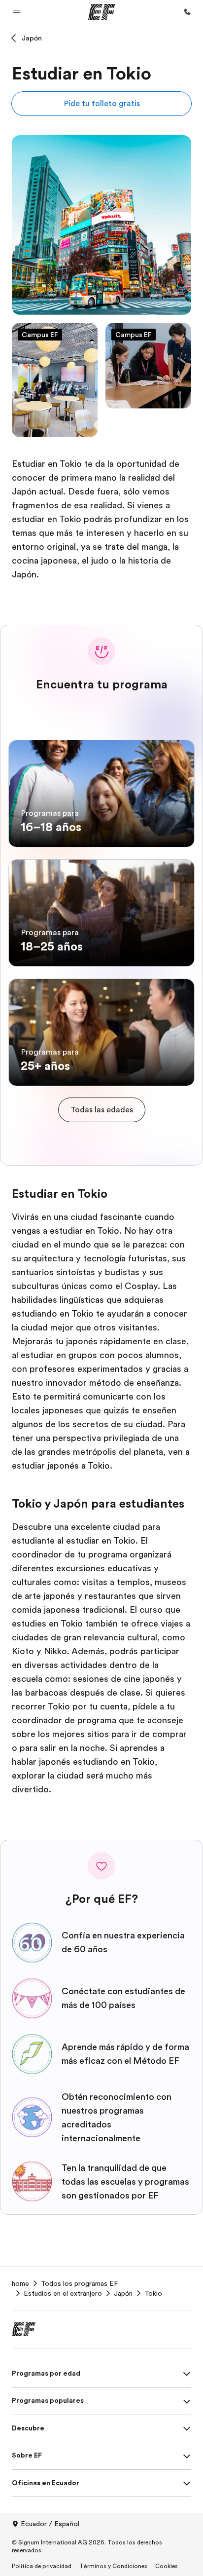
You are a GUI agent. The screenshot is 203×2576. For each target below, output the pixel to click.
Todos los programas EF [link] (79, 2283)
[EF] (102, 12)
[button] (17, 12)
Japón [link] (123, 2293)
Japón (32, 38)
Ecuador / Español (50, 2524)
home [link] (20, 2283)
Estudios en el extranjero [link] (63, 2293)
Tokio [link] (153, 2293)
